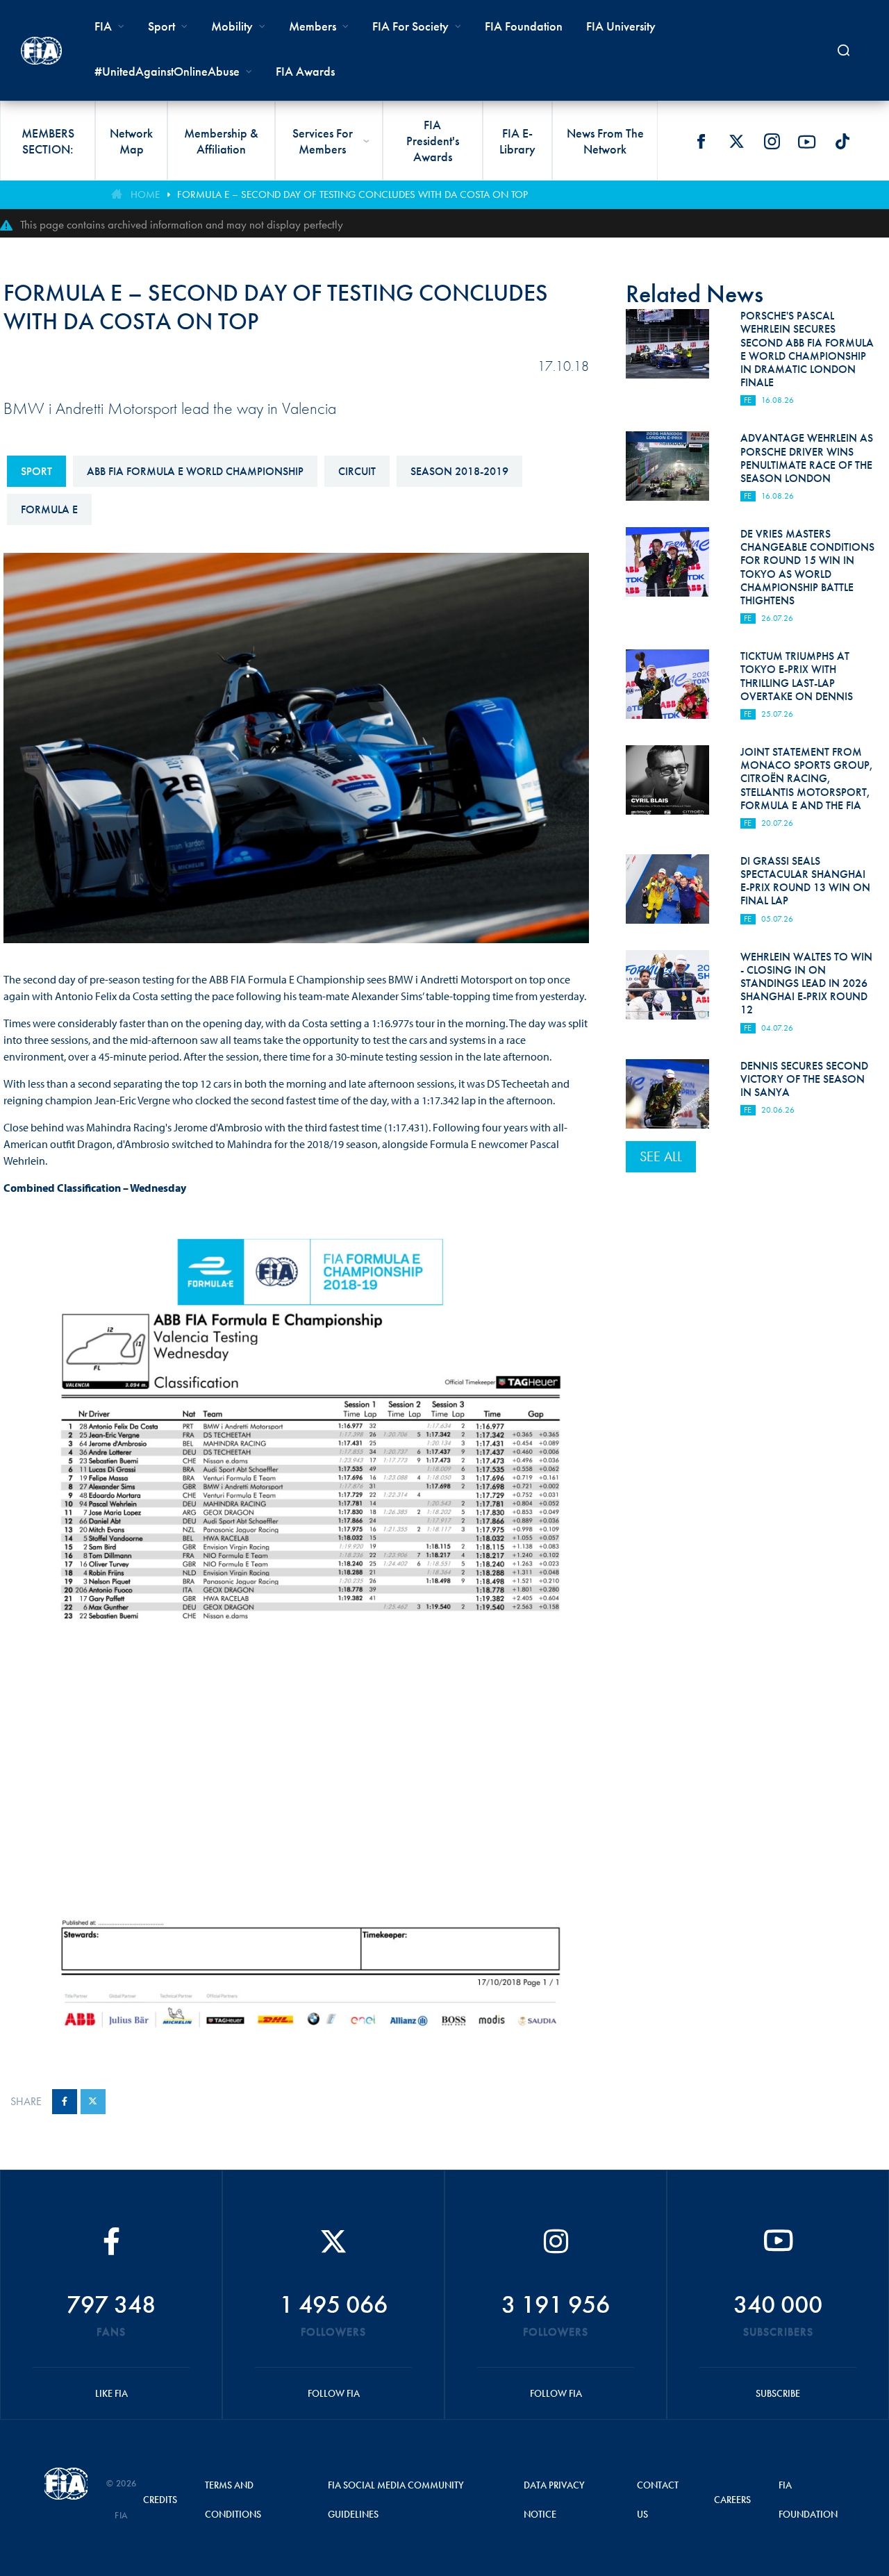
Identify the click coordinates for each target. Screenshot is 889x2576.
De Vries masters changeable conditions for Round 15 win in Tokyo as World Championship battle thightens (807, 567)
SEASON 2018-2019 (459, 471)
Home (145, 194)
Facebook (701, 142)
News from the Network (605, 141)
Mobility (232, 26)
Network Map (131, 141)
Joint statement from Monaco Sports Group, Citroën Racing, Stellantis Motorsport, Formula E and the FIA (807, 779)
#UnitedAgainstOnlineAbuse (167, 71)
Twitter (736, 142)
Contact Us (658, 2500)
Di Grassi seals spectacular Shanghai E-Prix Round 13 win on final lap (805, 881)
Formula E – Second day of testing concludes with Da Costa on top (352, 194)
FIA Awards (305, 71)
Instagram (772, 142)
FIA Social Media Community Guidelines (396, 2500)
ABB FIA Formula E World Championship (195, 471)
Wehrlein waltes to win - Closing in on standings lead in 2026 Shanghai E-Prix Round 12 (806, 983)
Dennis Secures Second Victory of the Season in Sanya (804, 1079)
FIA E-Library (517, 141)
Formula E (49, 509)
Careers (732, 2500)
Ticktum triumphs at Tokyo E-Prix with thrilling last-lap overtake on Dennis (797, 676)
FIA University (621, 26)
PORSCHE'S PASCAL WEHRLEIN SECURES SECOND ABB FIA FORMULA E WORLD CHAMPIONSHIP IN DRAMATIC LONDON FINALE (807, 349)
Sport (36, 471)
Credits (160, 2500)
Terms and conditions (233, 2500)
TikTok (842, 142)
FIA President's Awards (433, 141)
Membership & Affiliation (221, 141)
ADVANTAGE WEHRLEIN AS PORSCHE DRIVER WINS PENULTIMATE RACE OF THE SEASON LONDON (807, 458)
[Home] (41, 51)
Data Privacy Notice (554, 2500)
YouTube (807, 142)
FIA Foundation (524, 26)
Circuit (357, 471)
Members (313, 26)
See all (661, 1156)
